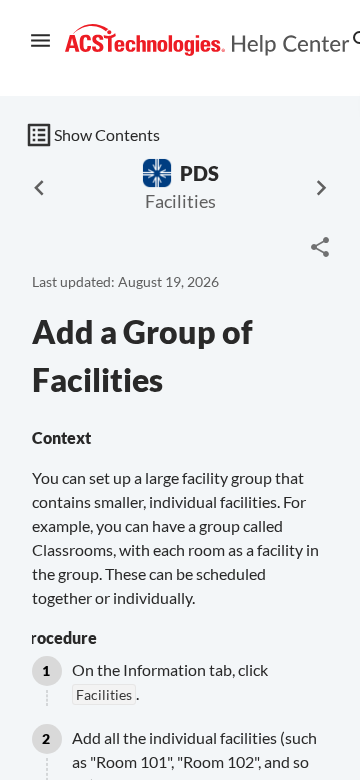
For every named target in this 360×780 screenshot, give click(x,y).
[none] (320, 247)
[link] (207, 40)
